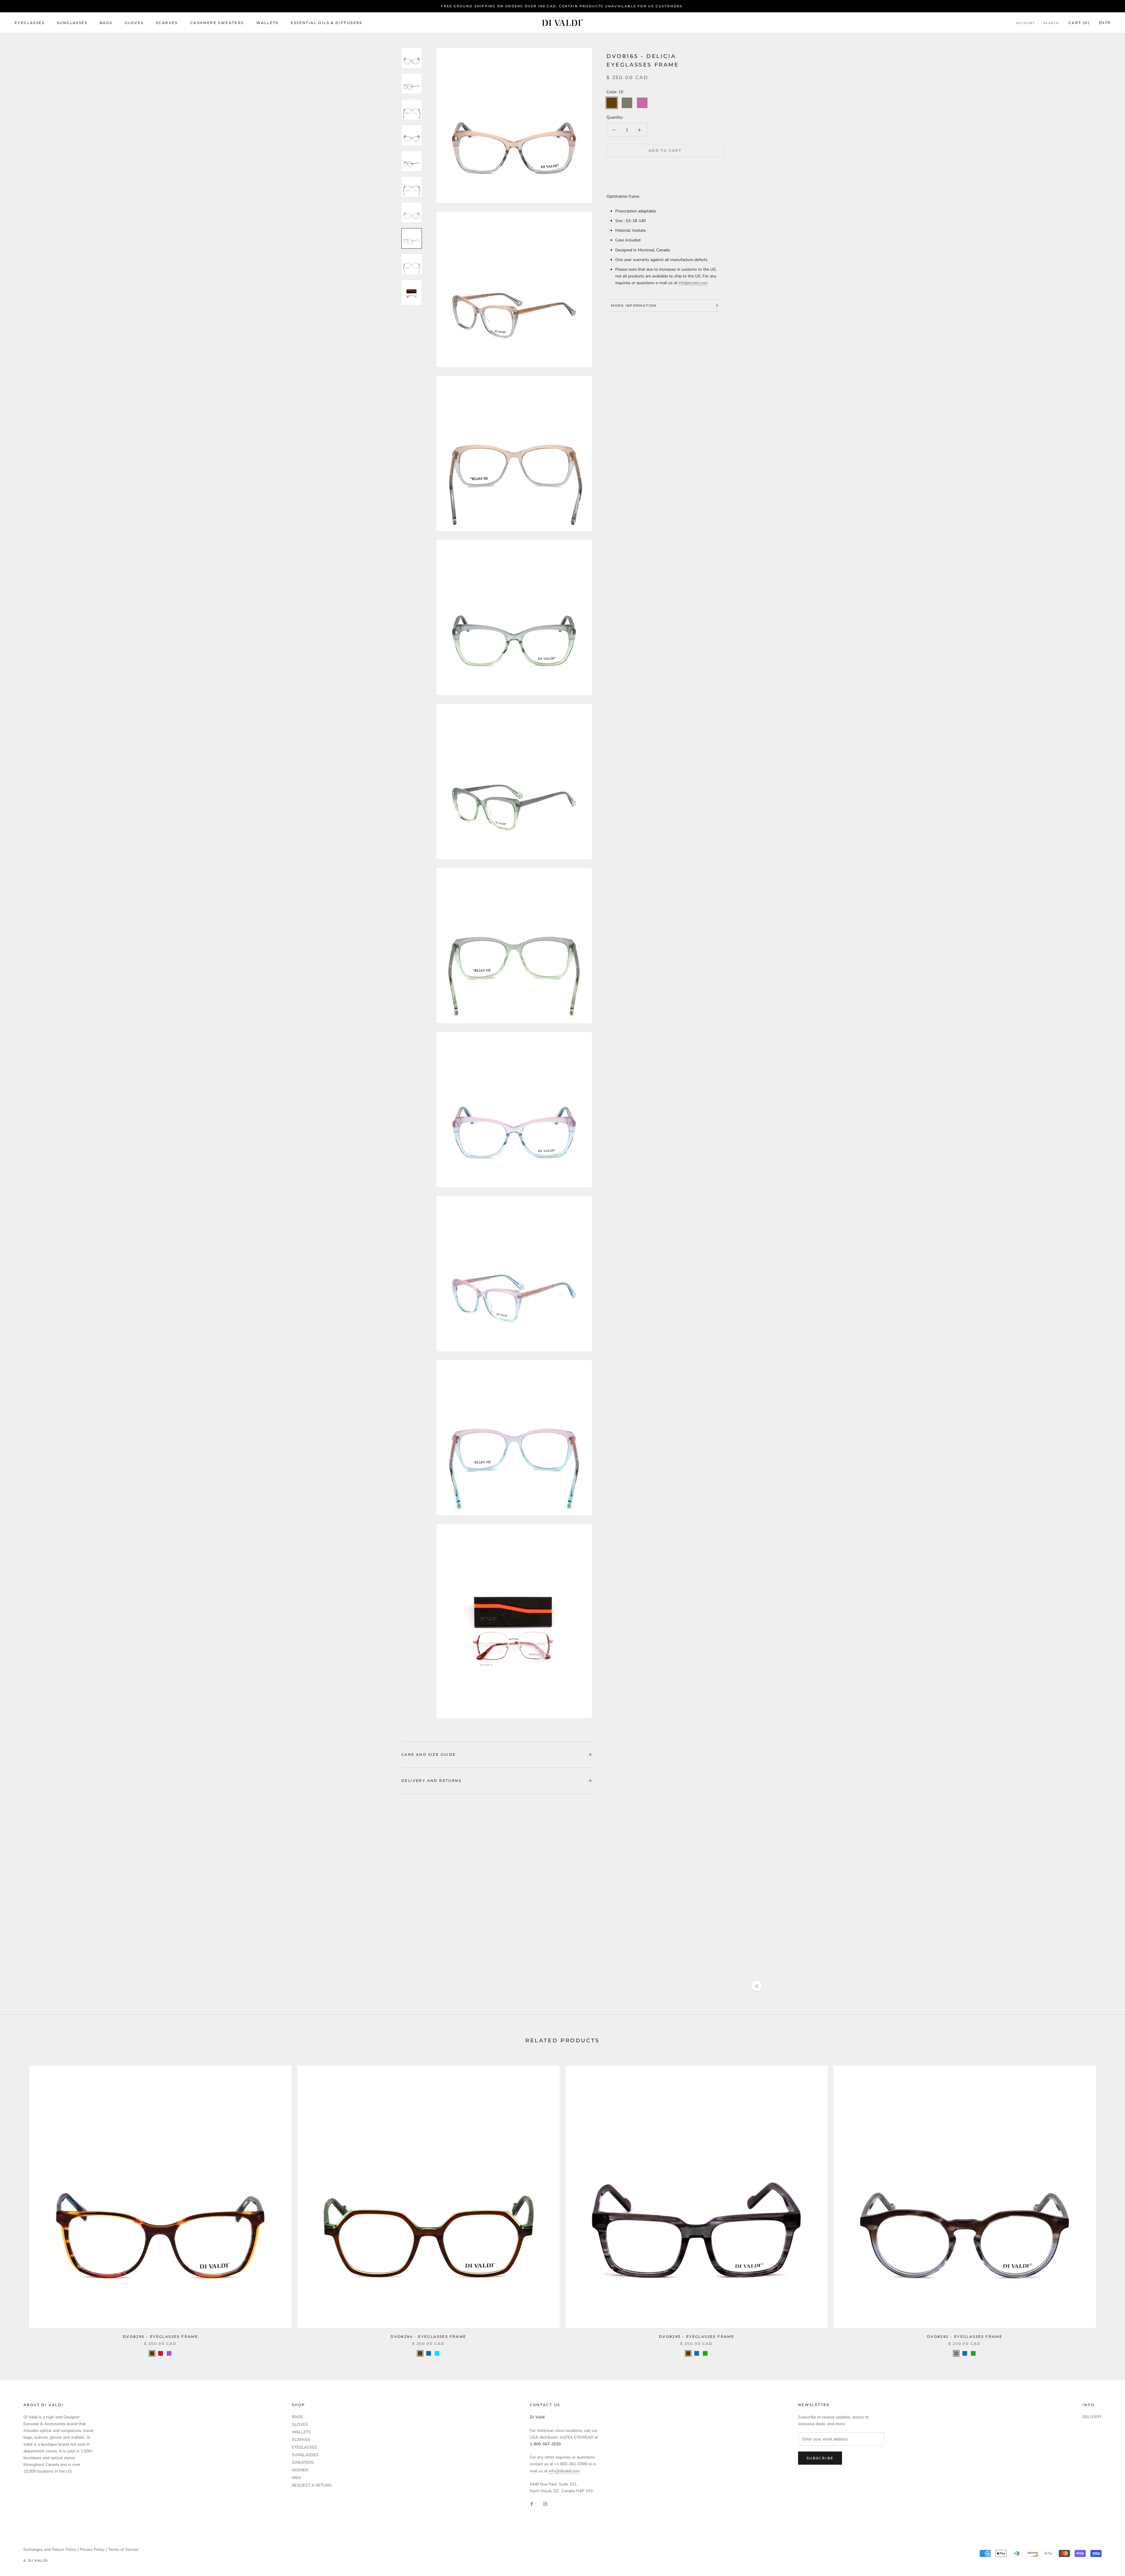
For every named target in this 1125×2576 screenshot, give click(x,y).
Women (300, 2470)
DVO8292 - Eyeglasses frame (965, 2337)
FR (1108, 23)
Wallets (267, 23)
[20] (956, 2353)
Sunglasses (72, 23)
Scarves (167, 23)
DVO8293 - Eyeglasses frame (697, 2337)
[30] (161, 2353)
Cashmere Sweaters (217, 23)
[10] (152, 2353)
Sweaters (303, 2462)
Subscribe (820, 2458)
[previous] (18, 2205)
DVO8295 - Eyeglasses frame (160, 2337)
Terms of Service (123, 2549)
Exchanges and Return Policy (50, 2549)
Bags (106, 23)
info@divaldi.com (693, 283)
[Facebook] (532, 2504)
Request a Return (312, 2485)
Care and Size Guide (429, 1754)
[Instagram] (545, 2504)
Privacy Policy (92, 2549)
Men (296, 2478)
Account (1026, 23)
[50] (429, 2353)
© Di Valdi (36, 2560)
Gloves (134, 23)
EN (1102, 23)
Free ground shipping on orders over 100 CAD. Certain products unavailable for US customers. (562, 6)
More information (634, 306)
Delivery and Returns (431, 1781)
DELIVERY (1092, 2417)
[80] (169, 2353)
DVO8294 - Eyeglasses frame (428, 2337)
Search (1051, 23)
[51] (437, 2353)
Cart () (1079, 23)
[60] (705, 2353)
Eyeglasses (30, 23)
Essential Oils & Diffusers (326, 23)
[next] (1107, 2205)
